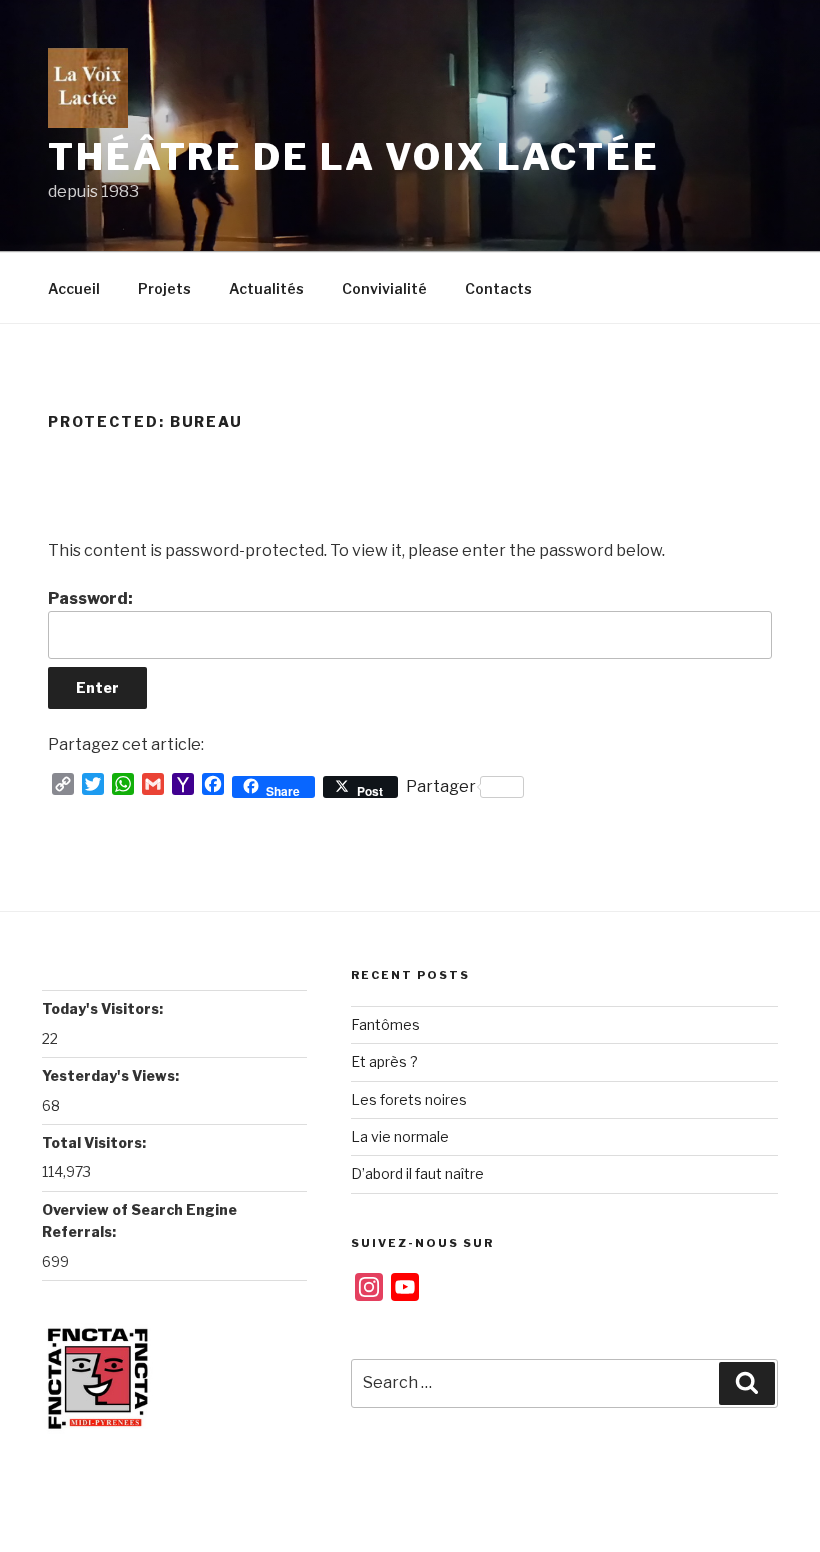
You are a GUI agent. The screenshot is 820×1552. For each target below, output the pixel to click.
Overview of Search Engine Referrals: (139, 1220)
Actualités (266, 288)
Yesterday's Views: (112, 1075)
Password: (90, 598)
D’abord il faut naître (417, 1173)
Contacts (498, 288)
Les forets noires (409, 1099)
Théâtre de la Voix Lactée (354, 157)
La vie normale (400, 1136)
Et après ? (384, 1061)
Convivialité (384, 288)
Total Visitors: (95, 1142)
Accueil (74, 288)
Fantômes (385, 1024)
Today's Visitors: (104, 1008)
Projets (164, 288)
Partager (441, 786)
